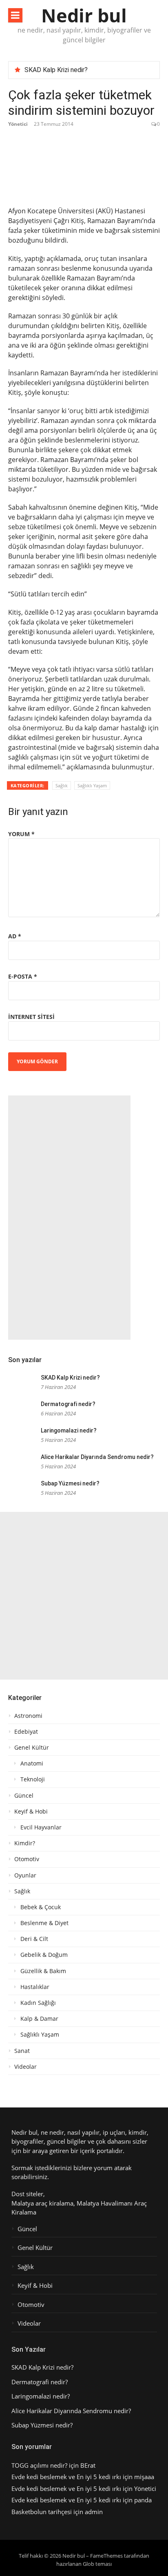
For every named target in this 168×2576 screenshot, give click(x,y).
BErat (88, 2465)
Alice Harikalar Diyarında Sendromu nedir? (97, 1457)
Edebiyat (26, 1732)
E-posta (23, 976)
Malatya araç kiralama (42, 2203)
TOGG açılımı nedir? (39, 2465)
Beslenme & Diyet (44, 1923)
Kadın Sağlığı (38, 2003)
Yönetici (18, 124)
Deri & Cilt (34, 1939)
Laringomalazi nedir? (69, 1430)
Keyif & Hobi (31, 1812)
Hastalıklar (35, 1987)
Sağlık (62, 785)
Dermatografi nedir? (68, 1404)
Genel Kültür (32, 1748)
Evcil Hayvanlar (41, 1827)
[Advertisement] (69, 1218)
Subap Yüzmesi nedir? (70, 1483)
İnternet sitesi (31, 1017)
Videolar (25, 2067)
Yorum (21, 834)
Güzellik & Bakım (43, 1971)
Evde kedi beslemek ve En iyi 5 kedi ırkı (66, 2477)
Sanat (22, 2051)
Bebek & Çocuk (41, 1907)
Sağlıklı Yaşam (92, 785)
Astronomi (28, 1716)
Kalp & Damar (39, 2019)
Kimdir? (25, 1843)
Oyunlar (25, 1875)
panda (143, 2500)
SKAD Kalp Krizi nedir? (56, 70)
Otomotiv (27, 1859)
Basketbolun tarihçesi (42, 2512)
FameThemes (106, 2556)
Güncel (24, 1796)
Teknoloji (33, 1779)
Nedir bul (84, 15)
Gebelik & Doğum (44, 1955)
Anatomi (32, 1763)
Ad (15, 936)
